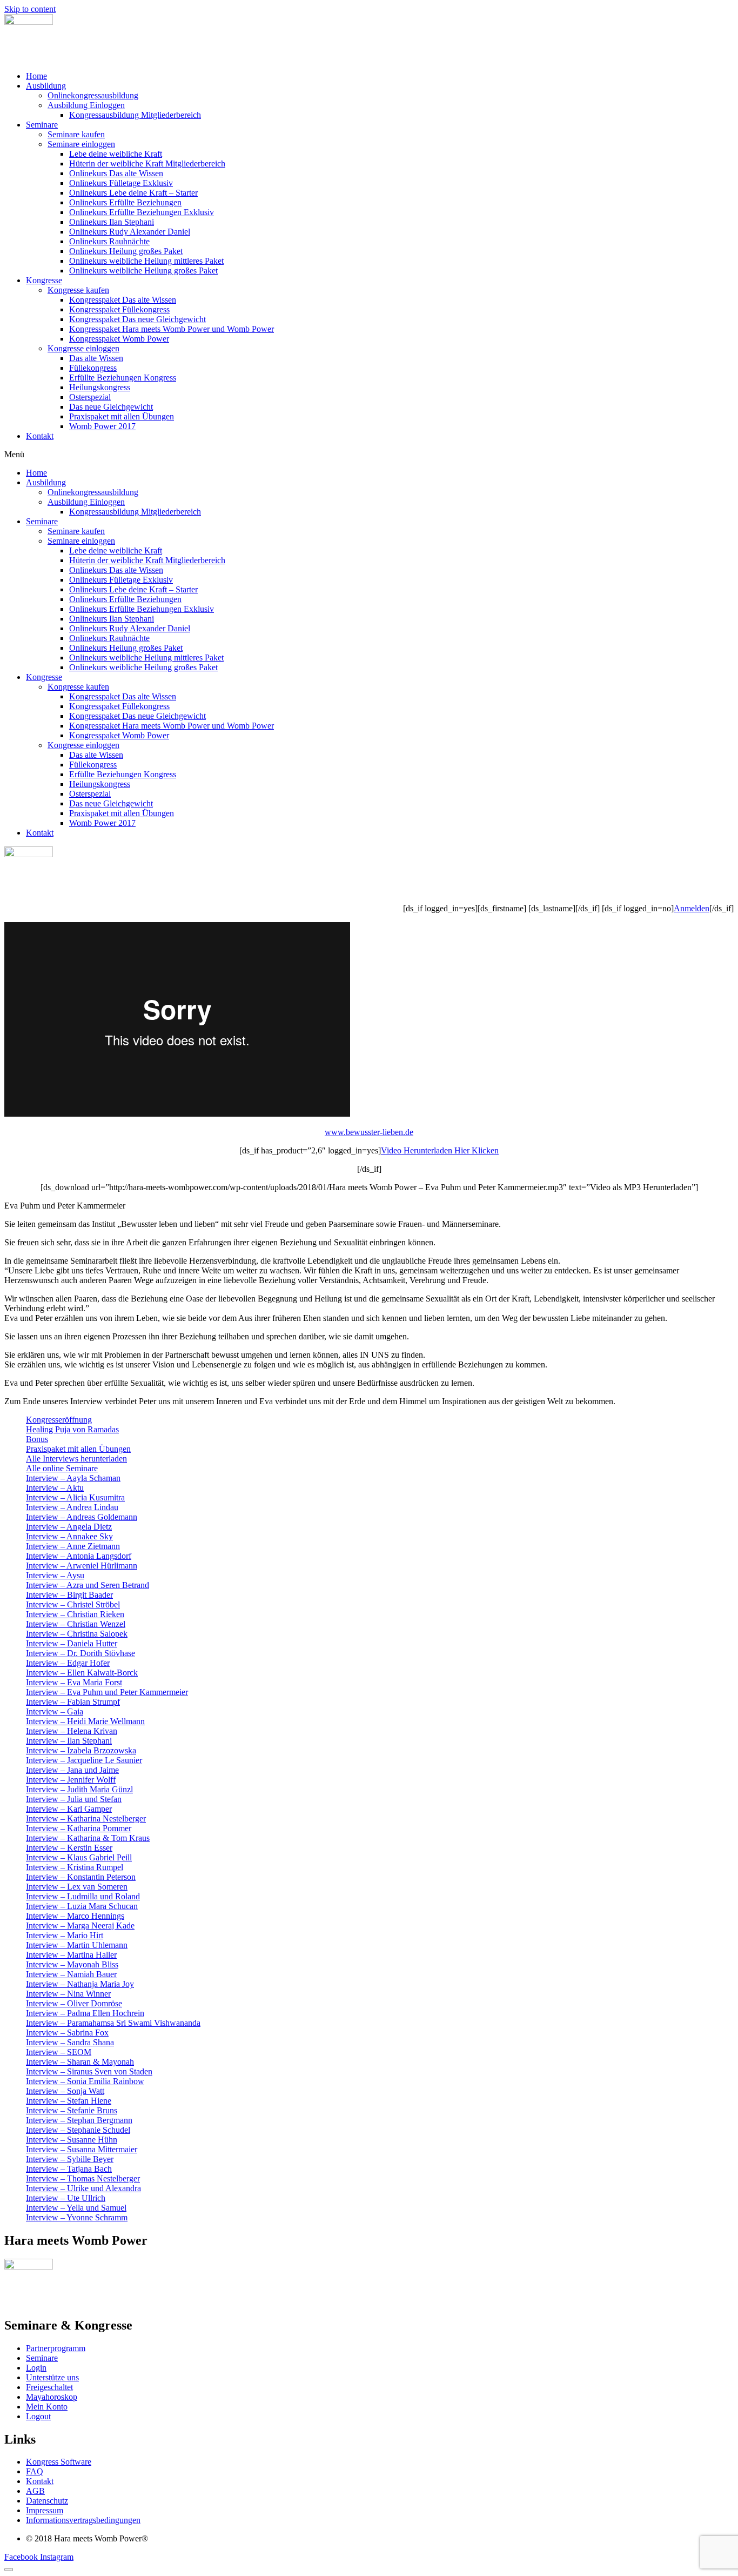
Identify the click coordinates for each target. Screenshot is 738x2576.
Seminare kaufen (76, 134)
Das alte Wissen (96, 358)
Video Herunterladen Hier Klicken (440, 1150)
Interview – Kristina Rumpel (75, 1867)
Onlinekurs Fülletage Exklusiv (121, 183)
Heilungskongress (100, 387)
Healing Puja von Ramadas (72, 1429)
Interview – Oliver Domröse (74, 2003)
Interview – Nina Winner (68, 1994)
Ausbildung (46, 86)
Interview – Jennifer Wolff (71, 1780)
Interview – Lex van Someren (77, 1887)
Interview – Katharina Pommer (79, 1828)
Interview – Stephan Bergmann (79, 2120)
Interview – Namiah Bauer (71, 1974)
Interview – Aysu (55, 1575)
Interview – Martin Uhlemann (77, 1945)
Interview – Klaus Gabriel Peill (79, 1857)
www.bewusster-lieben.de (369, 1132)
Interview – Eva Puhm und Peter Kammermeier (107, 1692)
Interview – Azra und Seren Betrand (88, 1585)
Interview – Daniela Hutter (72, 1643)
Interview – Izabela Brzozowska (81, 1750)
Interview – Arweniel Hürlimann (82, 1566)
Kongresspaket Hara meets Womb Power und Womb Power (172, 329)
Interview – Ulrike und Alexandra (83, 2188)
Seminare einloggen (81, 144)
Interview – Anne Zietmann (73, 1546)
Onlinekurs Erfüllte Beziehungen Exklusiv (142, 212)
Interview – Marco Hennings (75, 1916)
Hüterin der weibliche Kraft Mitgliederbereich (147, 163)
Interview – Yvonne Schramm (77, 2217)
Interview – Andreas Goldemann (82, 1517)
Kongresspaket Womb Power (119, 339)
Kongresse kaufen (78, 290)
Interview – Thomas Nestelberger (83, 2178)
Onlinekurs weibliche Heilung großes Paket (143, 271)
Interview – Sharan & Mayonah (80, 2062)
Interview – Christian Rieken (75, 1614)
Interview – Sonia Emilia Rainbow (85, 2081)
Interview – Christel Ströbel (73, 1604)
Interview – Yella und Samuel (76, 2208)
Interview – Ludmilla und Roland (83, 1896)
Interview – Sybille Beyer (70, 2159)
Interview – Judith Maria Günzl (79, 1789)
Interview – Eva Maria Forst (74, 1682)
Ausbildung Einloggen (86, 105)
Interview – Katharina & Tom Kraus (88, 1838)
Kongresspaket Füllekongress (119, 309)
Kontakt (40, 436)
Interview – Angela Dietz (69, 1527)
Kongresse (44, 280)
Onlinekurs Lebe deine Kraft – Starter (133, 193)
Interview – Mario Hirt (65, 1935)
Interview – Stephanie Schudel (78, 2130)
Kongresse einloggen (83, 348)
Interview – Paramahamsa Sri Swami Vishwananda (113, 2023)
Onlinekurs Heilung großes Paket (126, 251)
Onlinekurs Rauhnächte (109, 241)
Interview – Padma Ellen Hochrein (85, 2013)
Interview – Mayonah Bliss (72, 1964)
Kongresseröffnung (59, 1420)
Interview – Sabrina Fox (67, 2033)
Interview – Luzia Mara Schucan (82, 1906)
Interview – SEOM (59, 2052)
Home (36, 76)
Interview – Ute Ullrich (66, 2198)
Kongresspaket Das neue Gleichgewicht (137, 319)
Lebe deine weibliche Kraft (116, 154)
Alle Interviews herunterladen (76, 1459)
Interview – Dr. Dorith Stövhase (80, 1653)
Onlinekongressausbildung (93, 95)
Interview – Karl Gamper (69, 1809)
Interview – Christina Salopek (77, 1634)
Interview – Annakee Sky (69, 1536)
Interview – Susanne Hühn (72, 2140)
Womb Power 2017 (102, 426)
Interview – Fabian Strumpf (73, 1702)
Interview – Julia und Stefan (74, 1799)
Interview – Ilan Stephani (69, 1741)
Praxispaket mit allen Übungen (122, 416)
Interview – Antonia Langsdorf (79, 1556)
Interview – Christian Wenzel (76, 1624)
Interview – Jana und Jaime (72, 1770)
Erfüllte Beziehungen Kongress (123, 378)
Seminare (42, 125)
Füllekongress (93, 368)
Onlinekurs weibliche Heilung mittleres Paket (146, 261)
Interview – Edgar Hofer (68, 1663)
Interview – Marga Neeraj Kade (80, 1926)
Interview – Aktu (55, 1488)
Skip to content (30, 9)
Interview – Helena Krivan (72, 1731)
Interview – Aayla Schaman (73, 1478)
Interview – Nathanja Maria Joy (80, 1984)
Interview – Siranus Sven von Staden (89, 2071)
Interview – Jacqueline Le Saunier (84, 1760)
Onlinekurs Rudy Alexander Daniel (130, 232)
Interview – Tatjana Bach (69, 2169)
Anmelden (692, 908)
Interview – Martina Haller (71, 1955)
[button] (369, 455)
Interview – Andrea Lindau (72, 1507)
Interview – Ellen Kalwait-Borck (82, 1673)
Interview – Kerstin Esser (69, 1848)
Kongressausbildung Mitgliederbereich (135, 115)
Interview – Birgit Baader (69, 1595)
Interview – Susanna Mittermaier (82, 2149)
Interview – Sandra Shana (70, 2042)
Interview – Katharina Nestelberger (86, 1818)
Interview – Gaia (55, 1711)
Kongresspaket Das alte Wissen (123, 300)
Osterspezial (90, 397)
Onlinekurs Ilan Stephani (112, 222)
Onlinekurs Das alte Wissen (116, 173)
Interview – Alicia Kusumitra (75, 1497)
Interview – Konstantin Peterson (81, 1877)
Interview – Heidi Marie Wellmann (85, 1721)
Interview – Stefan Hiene (69, 2101)
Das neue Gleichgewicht (111, 407)
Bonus (37, 1439)
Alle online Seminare (62, 1468)
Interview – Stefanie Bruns (72, 2110)
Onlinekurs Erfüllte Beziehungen (125, 202)
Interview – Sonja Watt (65, 2091)
